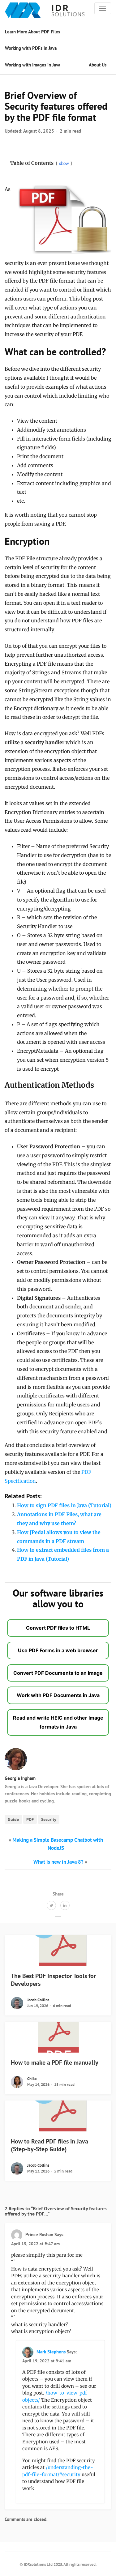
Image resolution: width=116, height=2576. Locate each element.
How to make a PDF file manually (55, 2062)
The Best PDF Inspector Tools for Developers (53, 1980)
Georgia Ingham (20, 1778)
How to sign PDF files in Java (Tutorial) (64, 1505)
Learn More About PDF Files (32, 32)
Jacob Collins (38, 2000)
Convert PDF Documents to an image (58, 1673)
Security (49, 1819)
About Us (98, 65)
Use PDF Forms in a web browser (58, 1650)
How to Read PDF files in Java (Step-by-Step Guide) (49, 2145)
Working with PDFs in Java (31, 48)
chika (32, 2079)
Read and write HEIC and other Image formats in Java (58, 1722)
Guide (13, 1819)
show (64, 163)
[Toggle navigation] (103, 8)
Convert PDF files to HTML (58, 1628)
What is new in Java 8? (58, 1862)
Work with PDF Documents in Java (58, 1695)
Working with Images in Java (33, 65)
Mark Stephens (51, 2352)
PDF (30, 1819)
